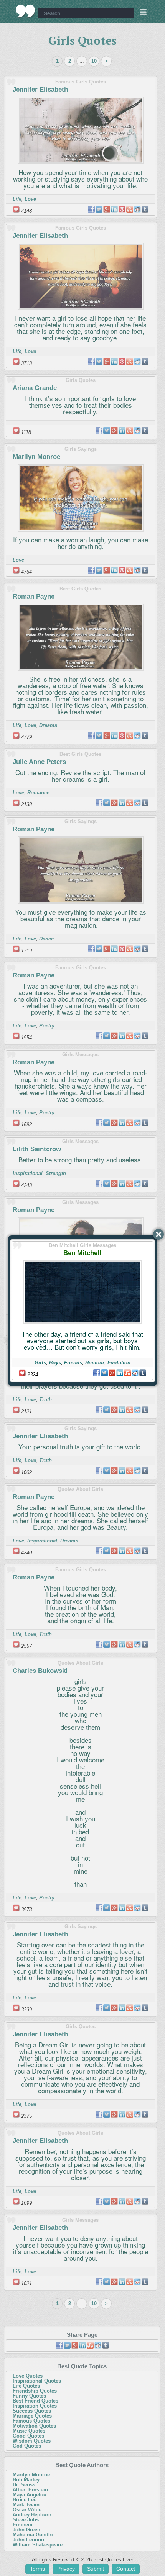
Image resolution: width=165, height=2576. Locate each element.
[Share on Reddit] (135, 1373)
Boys (55, 1363)
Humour (95, 1363)
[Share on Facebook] (97, 1373)
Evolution (119, 1363)
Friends (73, 1363)
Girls (40, 1363)
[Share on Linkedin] (120, 1373)
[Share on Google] (112, 1373)
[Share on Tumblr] (143, 1373)
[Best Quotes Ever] (26, 11)
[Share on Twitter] (104, 1373)
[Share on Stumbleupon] (127, 1373)
